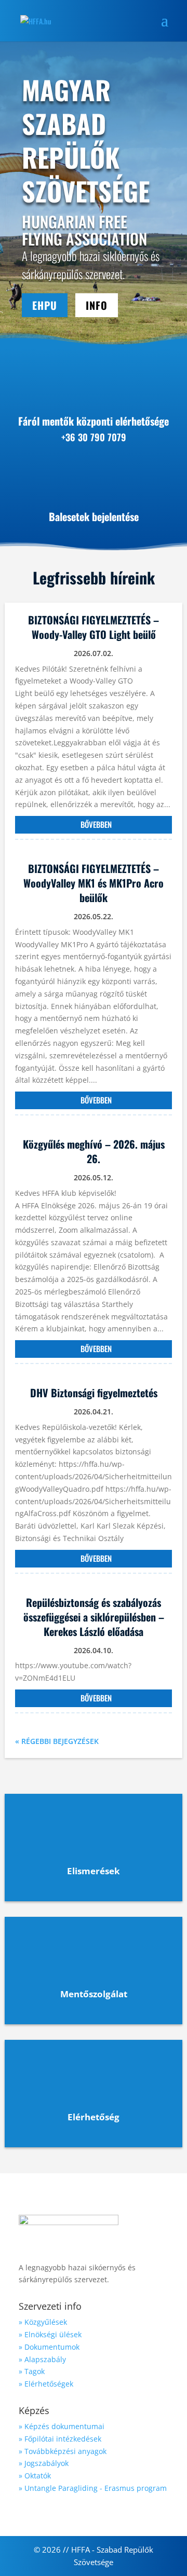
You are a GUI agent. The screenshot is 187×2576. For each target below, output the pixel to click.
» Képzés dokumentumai (62, 2426)
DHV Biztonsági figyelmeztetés (94, 1393)
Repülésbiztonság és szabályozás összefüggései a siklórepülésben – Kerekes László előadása (94, 1617)
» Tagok (32, 2371)
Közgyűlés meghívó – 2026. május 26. (94, 1151)
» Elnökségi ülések (50, 2334)
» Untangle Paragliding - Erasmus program (93, 2488)
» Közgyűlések (43, 2322)
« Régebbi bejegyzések (57, 1741)
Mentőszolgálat (94, 1994)
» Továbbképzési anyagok (63, 2451)
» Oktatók (35, 2476)
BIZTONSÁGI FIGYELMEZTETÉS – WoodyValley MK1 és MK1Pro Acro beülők (94, 883)
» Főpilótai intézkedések (60, 2439)
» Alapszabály (42, 2359)
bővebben (96, 824)
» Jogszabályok (44, 2463)
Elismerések (94, 1871)
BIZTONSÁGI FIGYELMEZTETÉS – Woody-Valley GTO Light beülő (94, 627)
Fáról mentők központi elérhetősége (94, 421)
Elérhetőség (94, 2117)
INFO (97, 305)
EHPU (45, 305)
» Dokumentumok (49, 2347)
